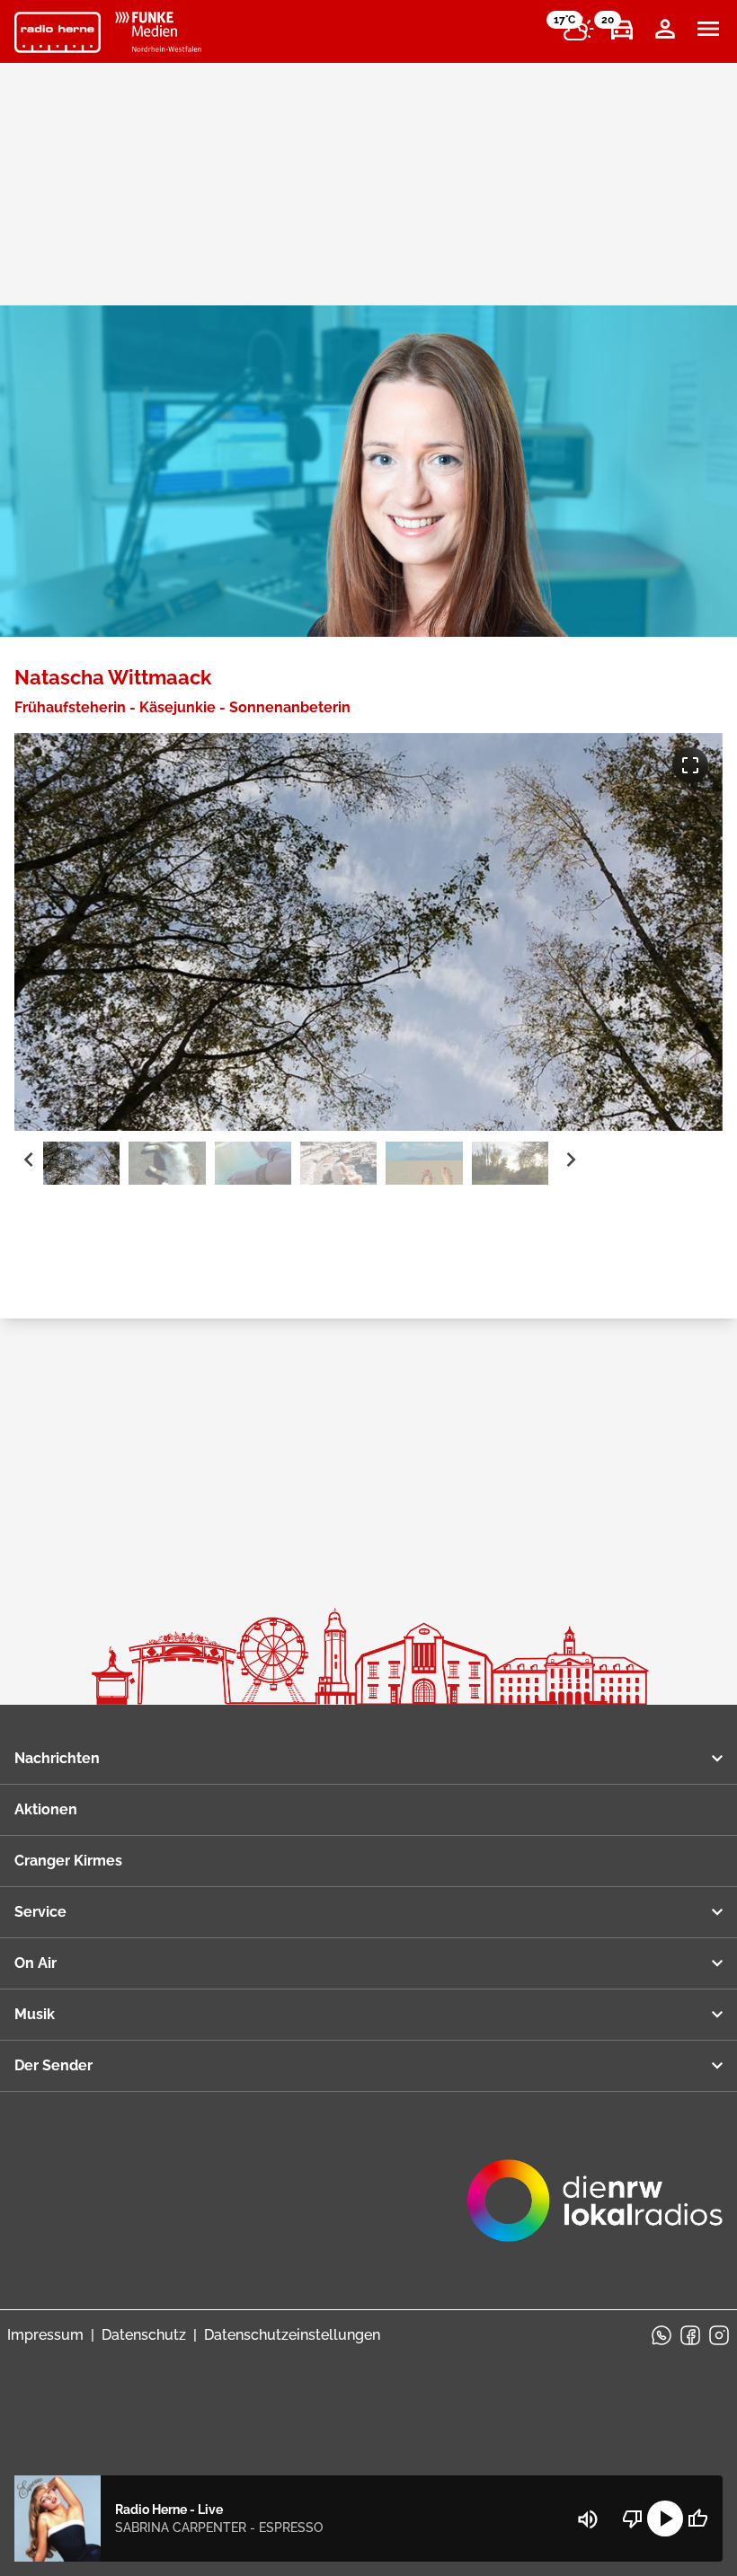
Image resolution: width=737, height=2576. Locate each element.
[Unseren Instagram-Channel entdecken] (719, 2335)
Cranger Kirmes (68, 1861)
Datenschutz (144, 2335)
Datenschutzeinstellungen (292, 2335)
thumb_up (697, 2519)
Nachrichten (57, 1758)
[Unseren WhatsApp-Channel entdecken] (662, 2335)
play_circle (665, 2519)
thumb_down (633, 2519)
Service (40, 1912)
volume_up (588, 2519)
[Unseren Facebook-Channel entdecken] (690, 2335)
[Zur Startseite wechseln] (58, 32)
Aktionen (46, 1809)
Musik (35, 2014)
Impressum (45, 2335)
